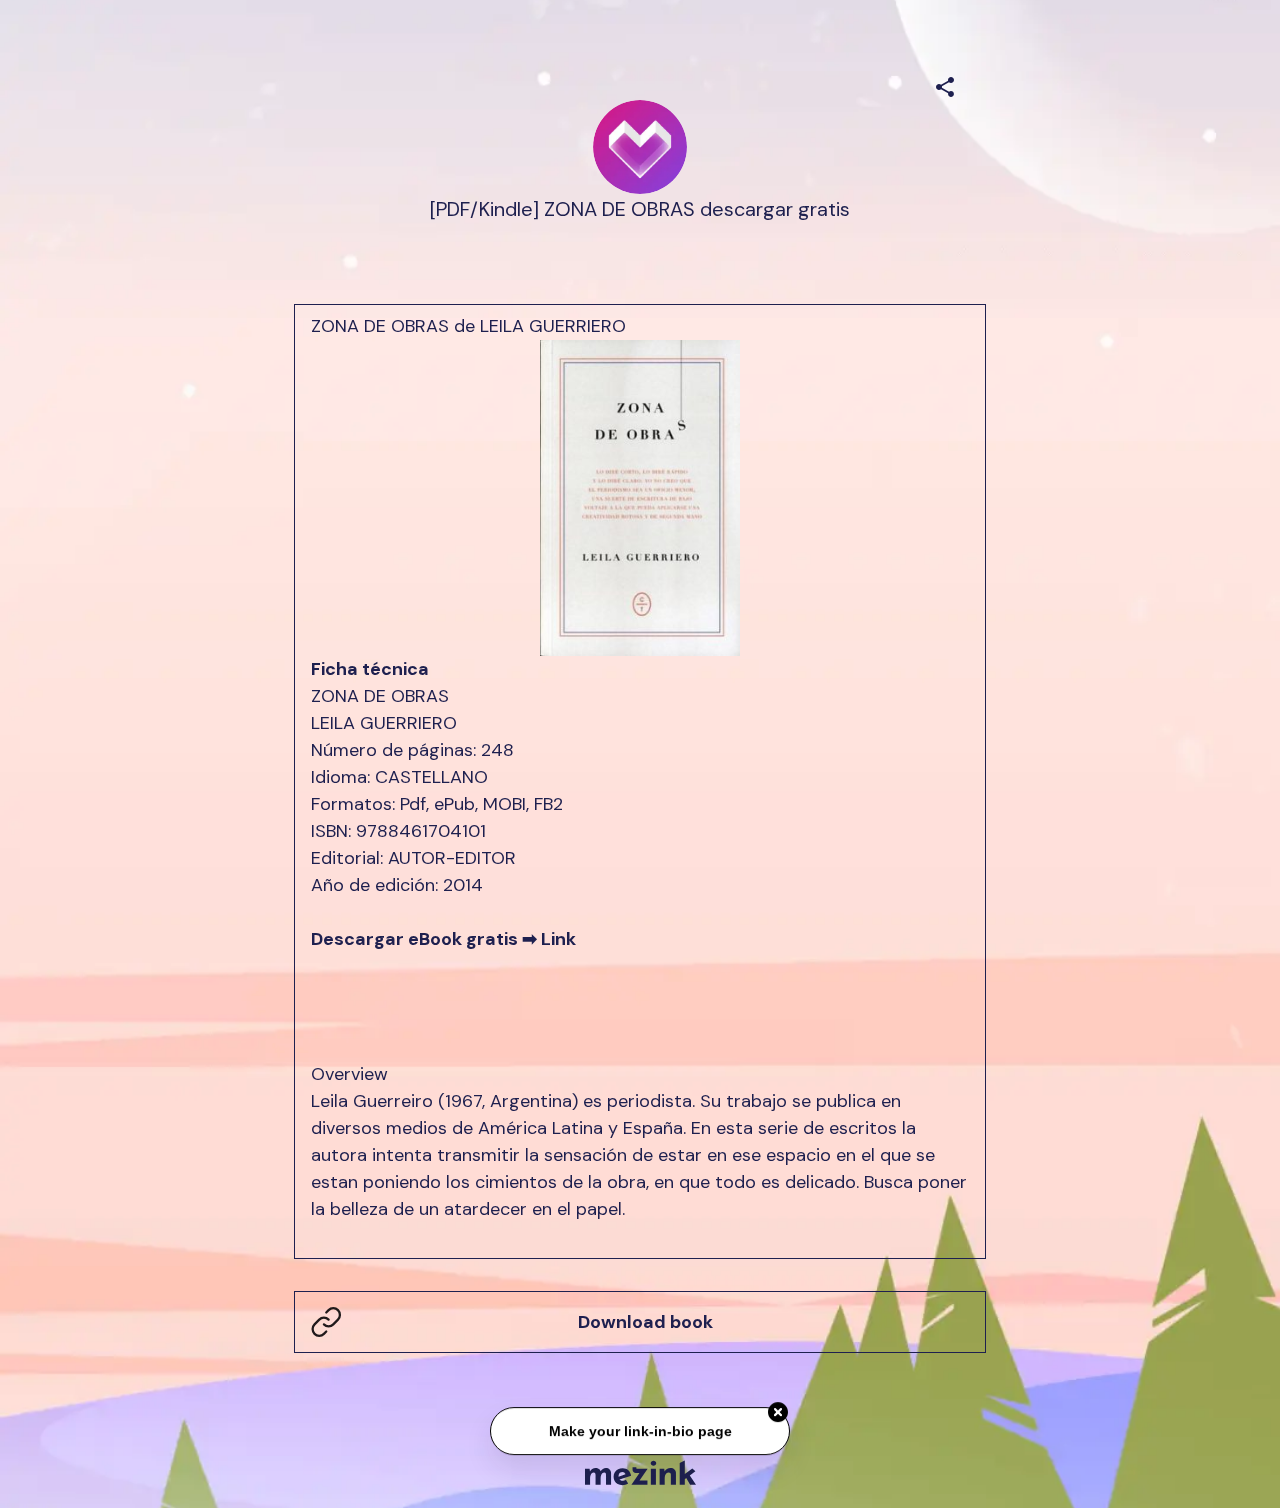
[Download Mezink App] (640, 1472)
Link (558, 939)
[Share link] (945, 84)
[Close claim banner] (778, 1410)
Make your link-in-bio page (639, 1429)
